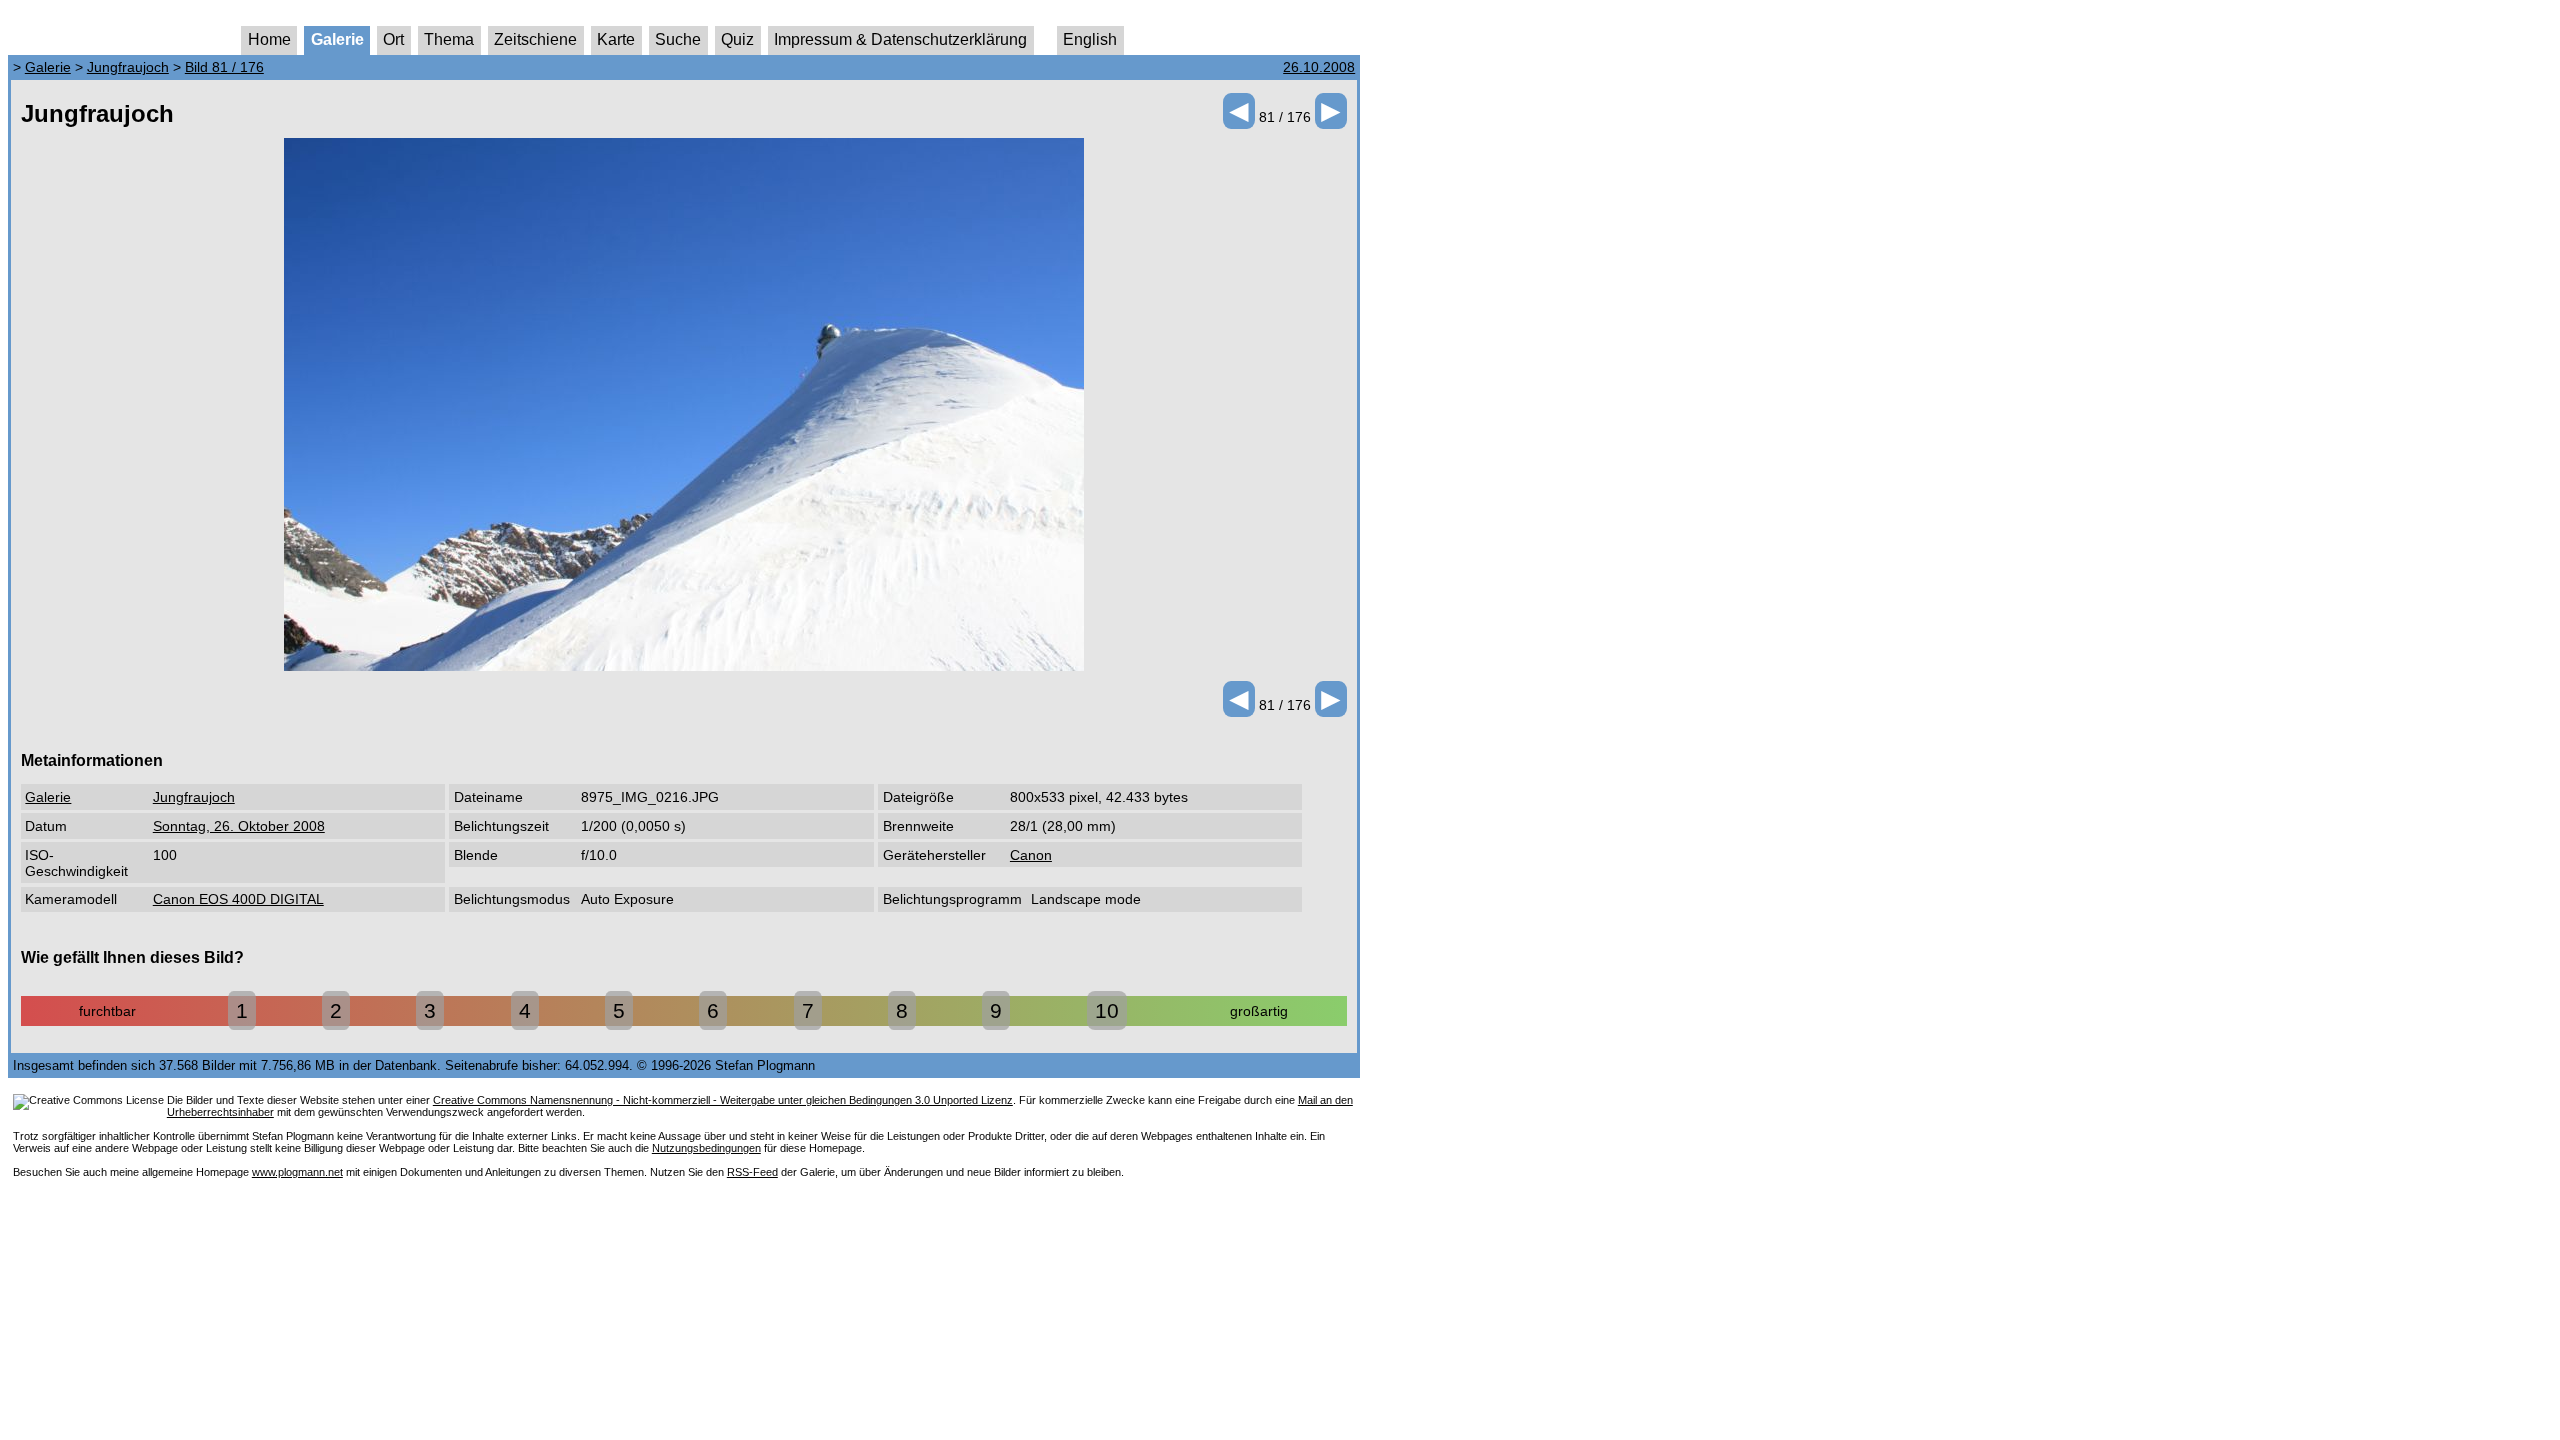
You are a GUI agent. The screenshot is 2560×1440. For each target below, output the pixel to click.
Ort (393, 39)
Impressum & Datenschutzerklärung (900, 39)
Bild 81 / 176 (224, 67)
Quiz (737, 39)
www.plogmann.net (297, 1172)
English (1090, 39)
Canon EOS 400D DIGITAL (238, 899)
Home (269, 39)
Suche (678, 39)
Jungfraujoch (128, 67)
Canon (1031, 855)
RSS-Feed (752, 1172)
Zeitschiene (535, 39)
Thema (449, 39)
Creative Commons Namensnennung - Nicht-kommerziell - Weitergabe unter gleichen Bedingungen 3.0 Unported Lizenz (723, 1100)
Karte (616, 39)
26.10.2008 (1319, 67)
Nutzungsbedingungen (706, 1148)
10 (1107, 1010)
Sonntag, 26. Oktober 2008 (239, 826)
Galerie (337, 39)
